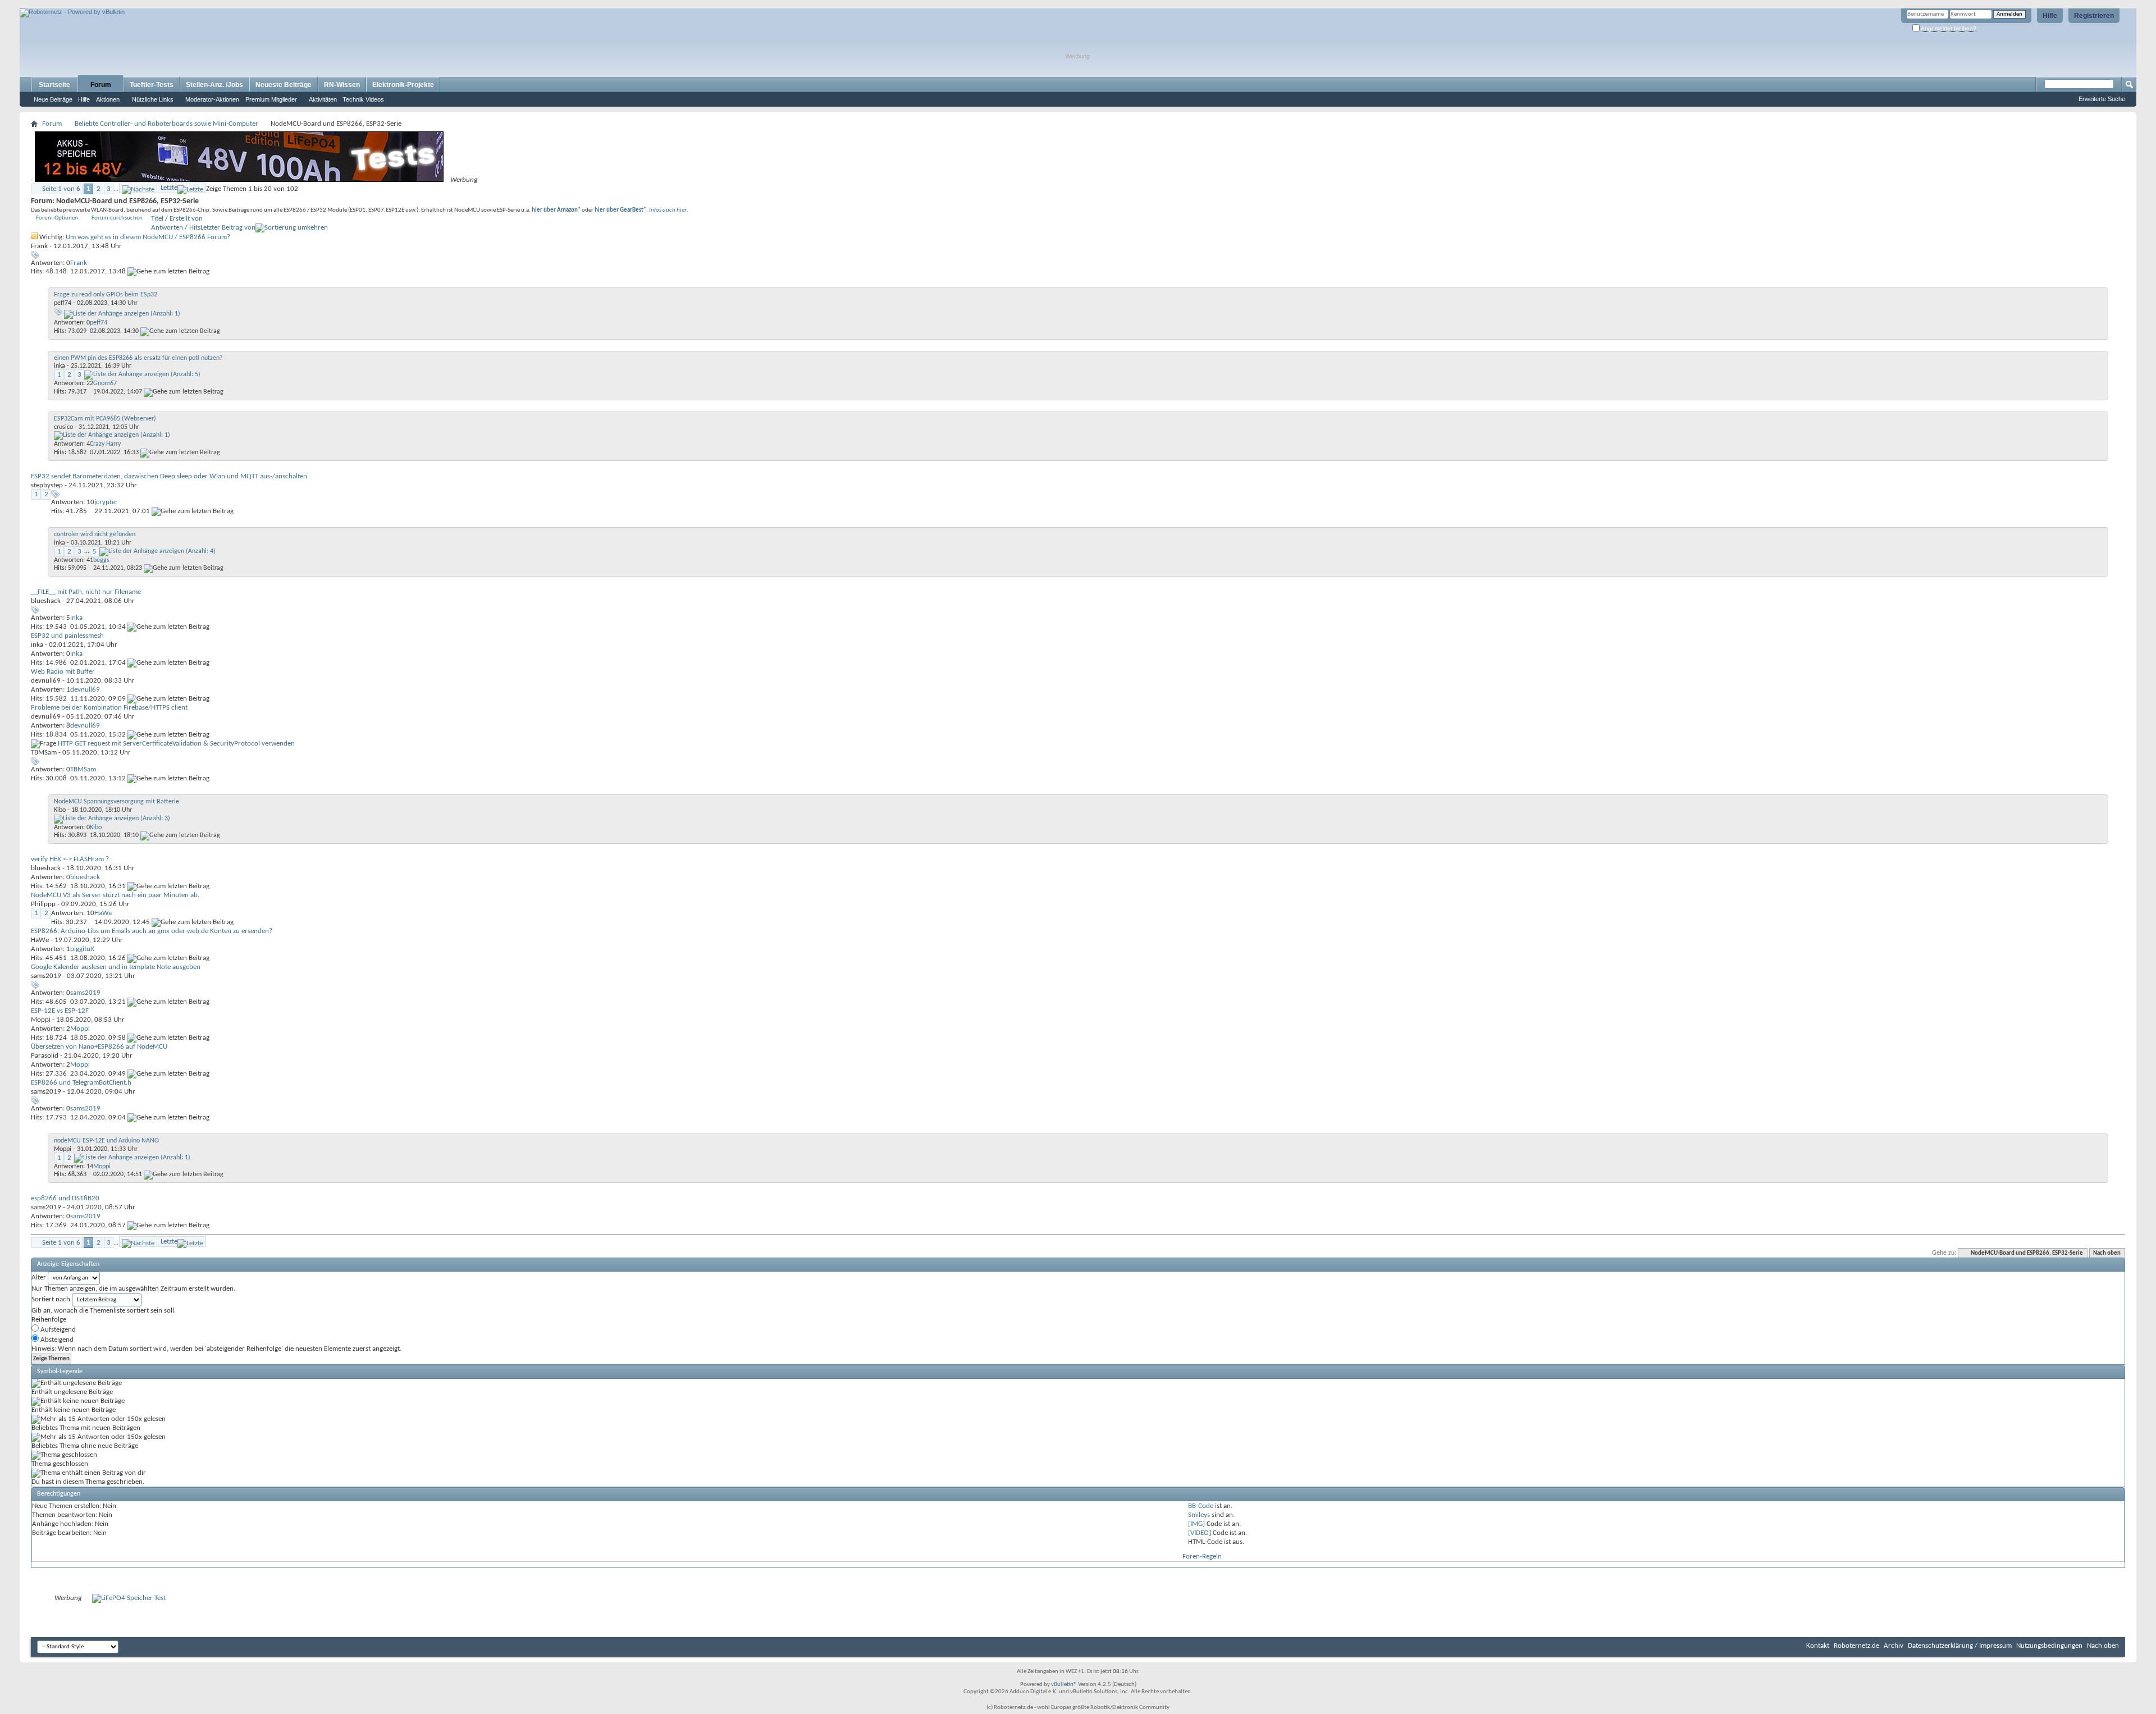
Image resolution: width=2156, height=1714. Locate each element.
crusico (63, 427)
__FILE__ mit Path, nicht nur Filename (86, 592)
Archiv (1894, 1646)
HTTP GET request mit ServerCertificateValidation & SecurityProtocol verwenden (176, 744)
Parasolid (45, 1056)
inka (60, 366)
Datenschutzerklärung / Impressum (1960, 1646)
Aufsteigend (57, 1330)
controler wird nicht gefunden (95, 534)
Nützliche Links (153, 99)
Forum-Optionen (57, 218)
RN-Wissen (342, 85)
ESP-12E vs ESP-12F (60, 1011)
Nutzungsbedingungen (2049, 1646)
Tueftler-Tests (152, 85)
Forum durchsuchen (117, 218)
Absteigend (56, 1340)
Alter (39, 1277)
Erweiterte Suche (2102, 99)
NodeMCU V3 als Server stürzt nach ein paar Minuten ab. (115, 895)
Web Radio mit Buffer (63, 672)
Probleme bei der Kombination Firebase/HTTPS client (109, 708)
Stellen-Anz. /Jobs (214, 85)
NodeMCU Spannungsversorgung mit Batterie (117, 802)
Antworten (167, 228)
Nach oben (2107, 1253)
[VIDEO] (1200, 1533)
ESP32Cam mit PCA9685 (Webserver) (105, 419)
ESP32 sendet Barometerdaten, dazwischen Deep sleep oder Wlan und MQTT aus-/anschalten (169, 476)
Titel (157, 219)
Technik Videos (363, 99)
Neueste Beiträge (284, 85)
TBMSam (44, 753)
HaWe (40, 940)
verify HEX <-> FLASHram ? (70, 859)
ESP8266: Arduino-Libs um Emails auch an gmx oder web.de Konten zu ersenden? (152, 931)
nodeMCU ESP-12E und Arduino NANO (106, 1141)
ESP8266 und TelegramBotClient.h (81, 1083)
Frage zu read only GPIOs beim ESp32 (106, 295)
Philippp (43, 904)
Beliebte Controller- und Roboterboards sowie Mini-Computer (166, 124)
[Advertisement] (151, 4)
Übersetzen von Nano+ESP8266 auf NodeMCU (99, 1047)
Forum (101, 85)
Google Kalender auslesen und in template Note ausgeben (116, 967)
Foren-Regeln (1202, 1557)
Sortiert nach (51, 1299)
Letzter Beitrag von (228, 228)
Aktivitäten (323, 99)
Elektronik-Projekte (403, 85)
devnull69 (46, 681)
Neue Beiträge (53, 99)
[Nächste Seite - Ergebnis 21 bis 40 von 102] (138, 188)
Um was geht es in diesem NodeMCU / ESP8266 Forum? (148, 237)
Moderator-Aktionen (212, 99)
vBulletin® (1064, 1685)
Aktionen (108, 99)
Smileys (1199, 1515)
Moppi (41, 1020)
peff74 (63, 303)
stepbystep (47, 485)
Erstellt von (186, 219)
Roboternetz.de (1856, 1646)
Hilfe (2050, 16)
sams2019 (46, 976)
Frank (39, 246)
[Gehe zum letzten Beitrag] (168, 271)
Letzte (169, 188)
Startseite (54, 85)
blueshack (46, 601)
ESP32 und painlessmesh (67, 636)
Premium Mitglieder (271, 99)
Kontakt (1818, 1646)
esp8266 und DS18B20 (65, 1198)
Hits (195, 228)
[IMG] (1196, 1524)
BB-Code (1201, 1506)
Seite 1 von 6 (61, 189)
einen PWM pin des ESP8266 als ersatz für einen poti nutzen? (138, 358)
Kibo (60, 810)
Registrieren (2094, 16)
